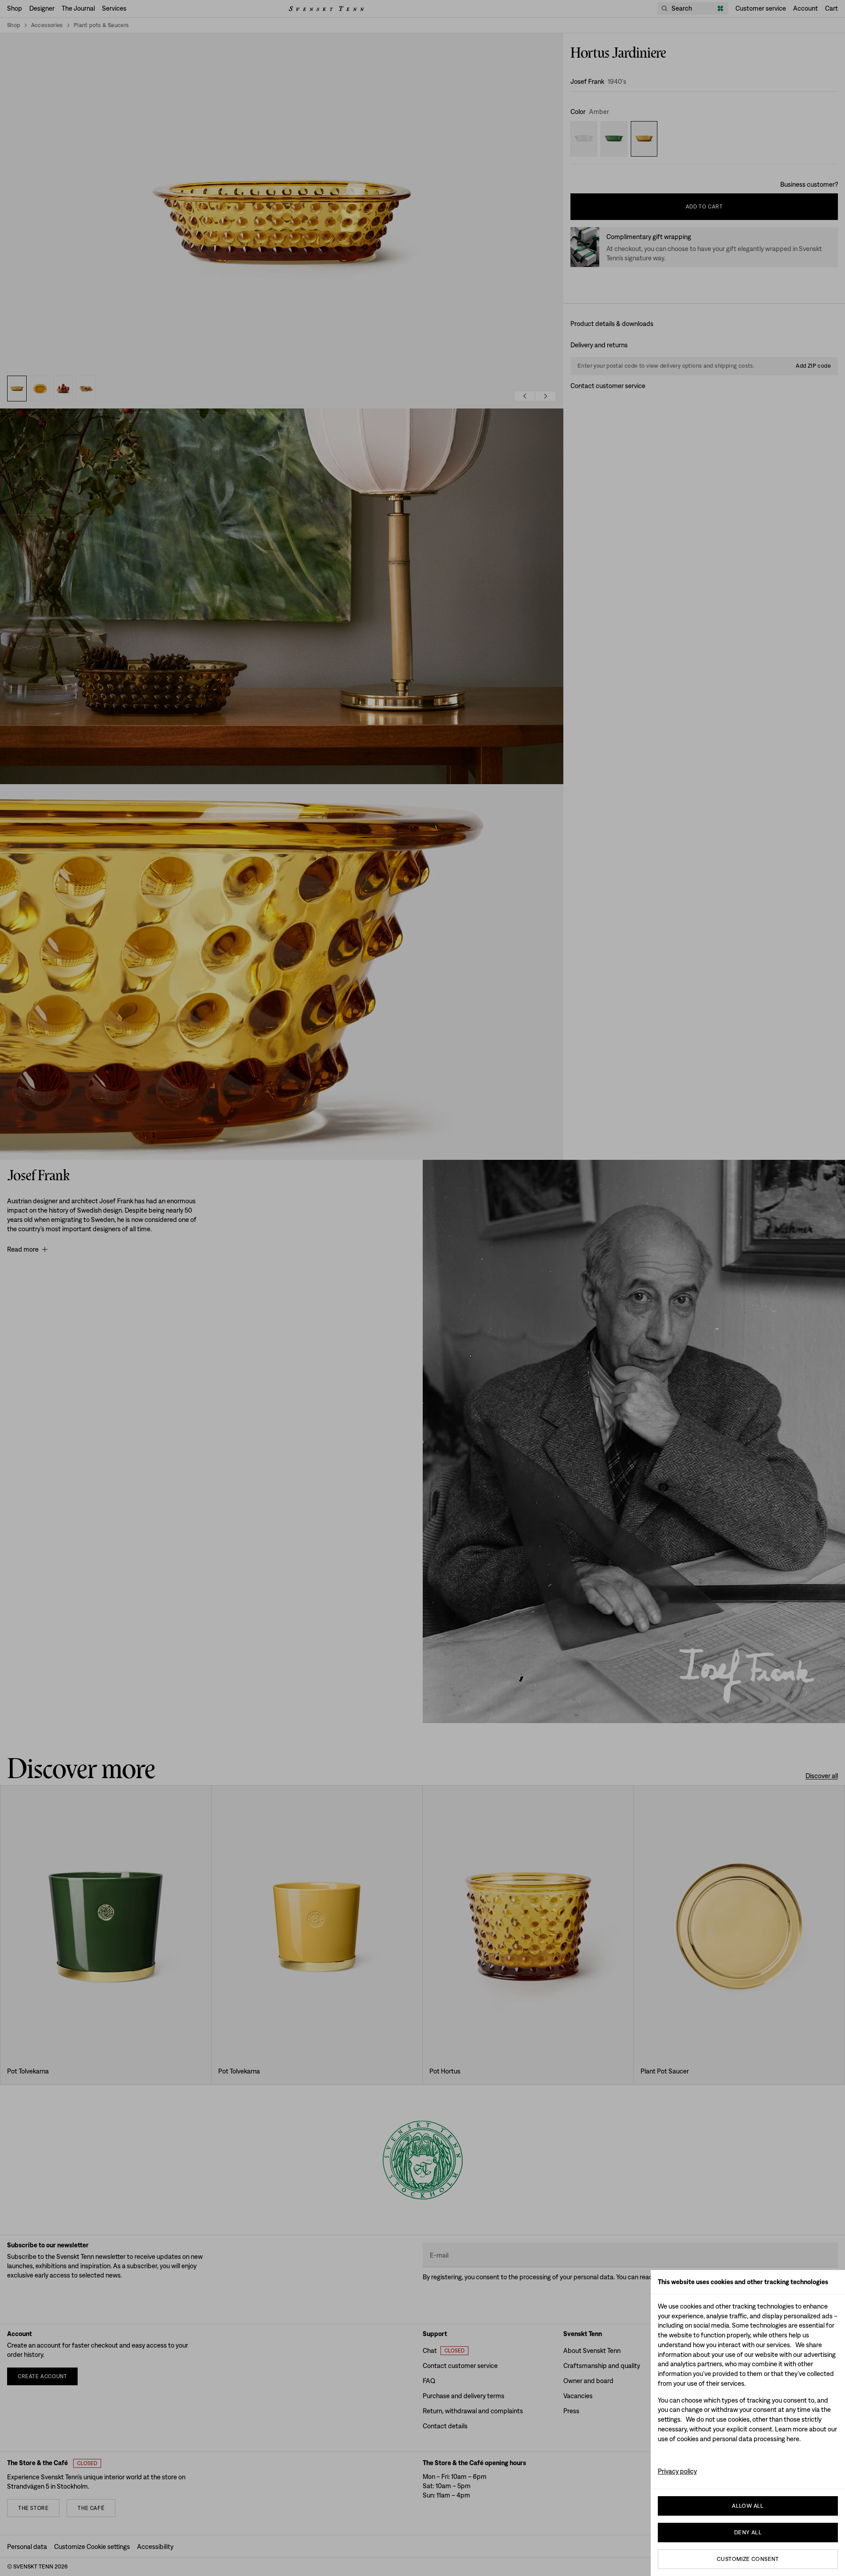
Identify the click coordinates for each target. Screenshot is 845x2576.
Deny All (748, 2532)
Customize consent (748, 2559)
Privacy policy (677, 2471)
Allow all (748, 2506)
